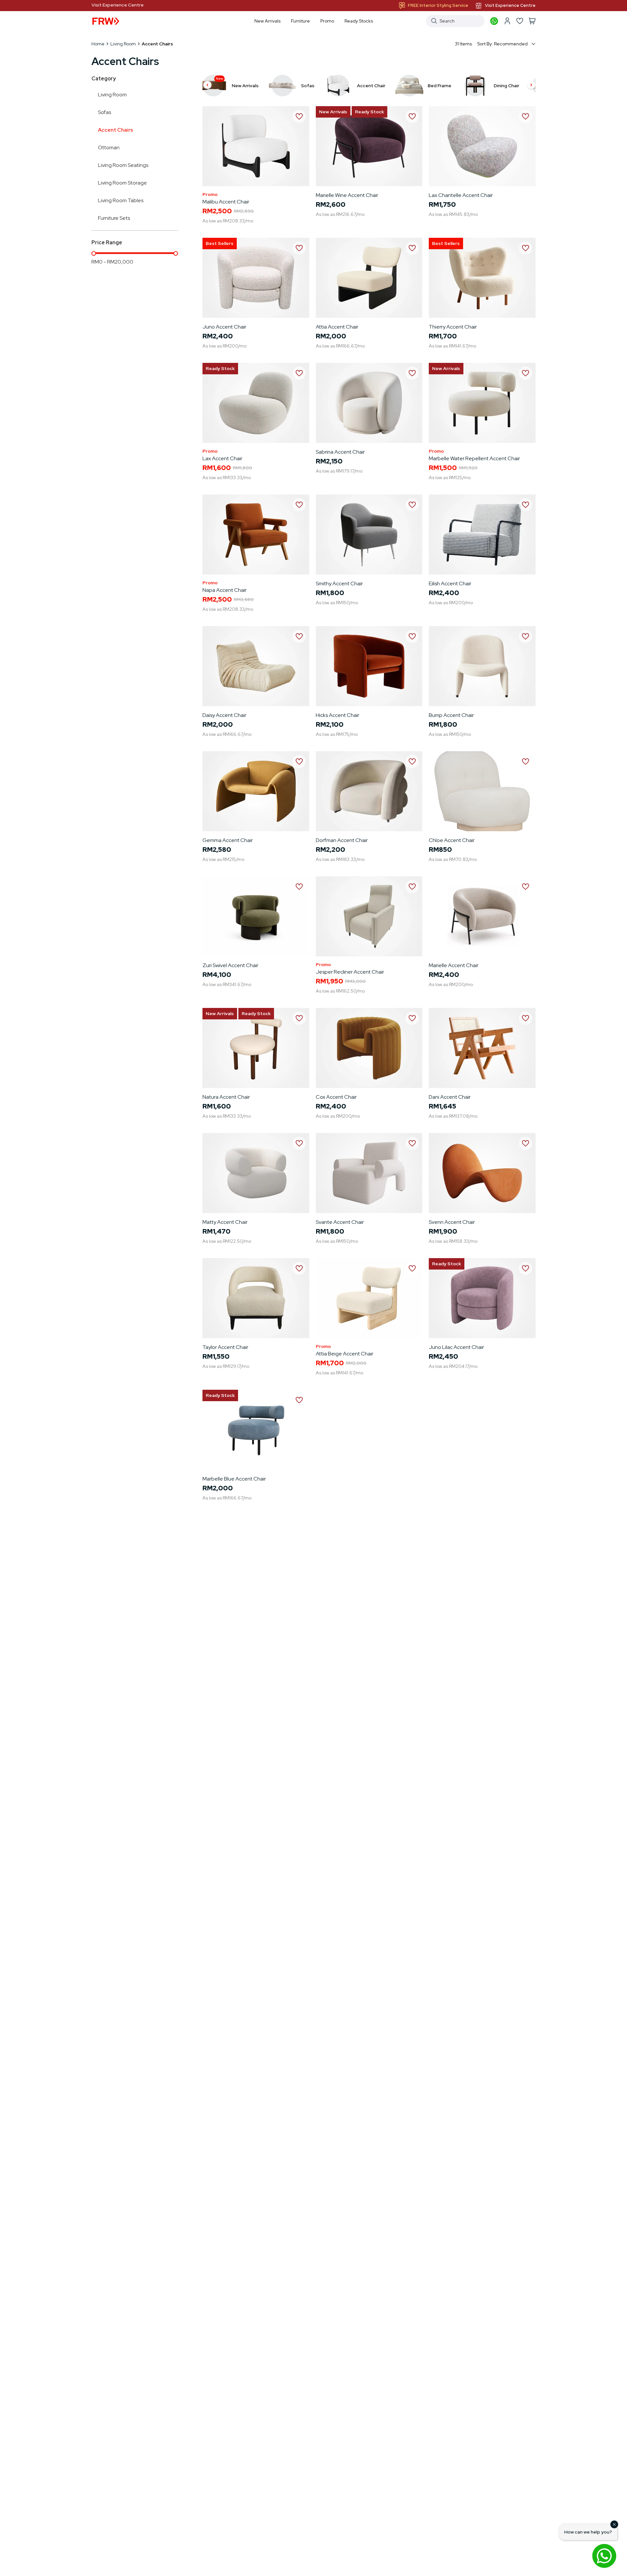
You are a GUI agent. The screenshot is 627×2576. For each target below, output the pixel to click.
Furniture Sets (114, 218)
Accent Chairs (115, 130)
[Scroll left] (207, 86)
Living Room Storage (122, 183)
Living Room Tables (121, 200)
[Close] (614, 2524)
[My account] (507, 21)
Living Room (123, 44)
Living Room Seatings (123, 165)
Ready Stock (370, 112)
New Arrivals (333, 112)
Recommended (511, 44)
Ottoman (109, 147)
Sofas (104, 112)
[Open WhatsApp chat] (604, 2556)
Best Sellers (220, 243)
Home (98, 44)
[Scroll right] (531, 86)
